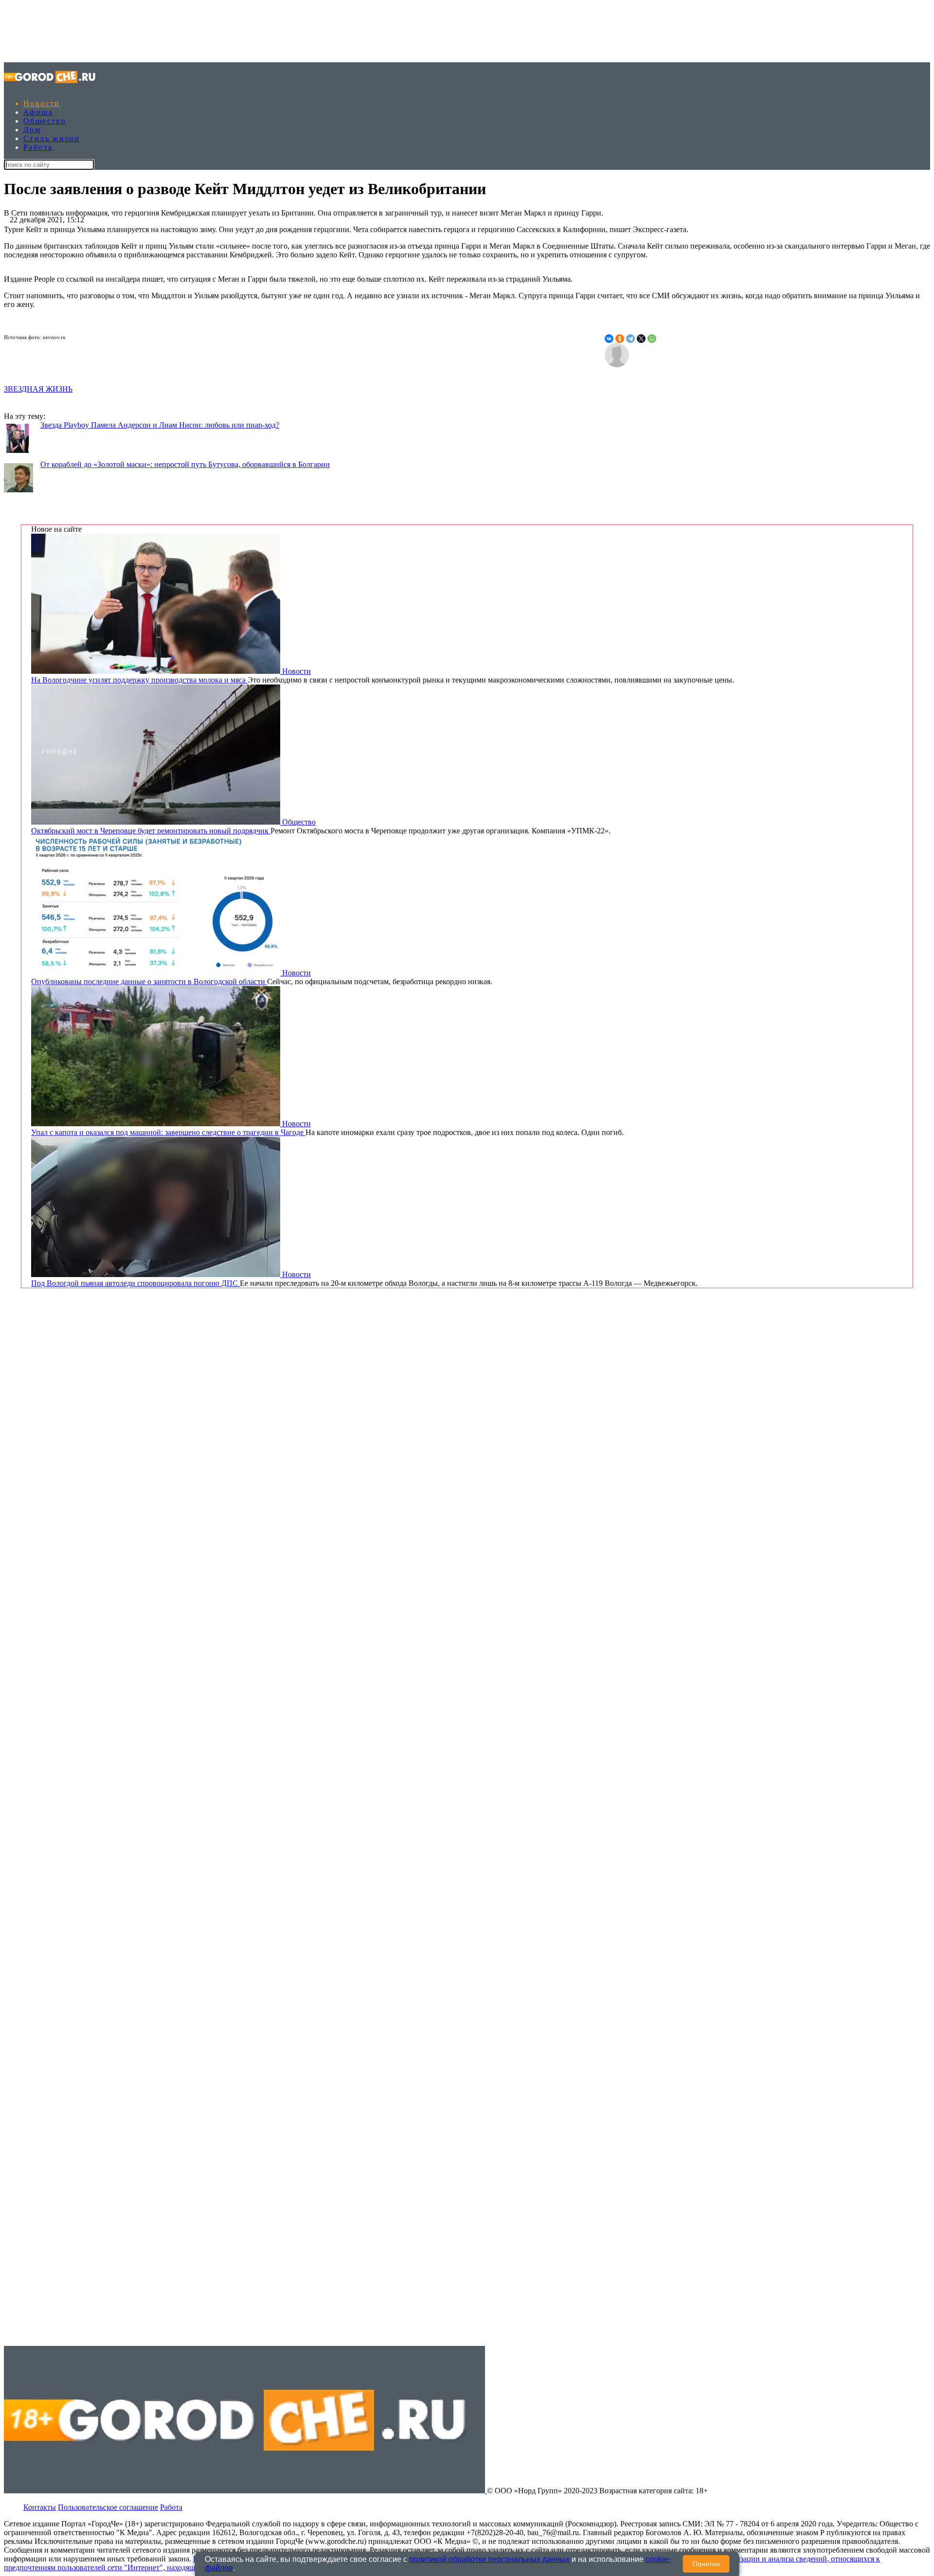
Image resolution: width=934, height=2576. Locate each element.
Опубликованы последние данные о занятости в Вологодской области (149, 982)
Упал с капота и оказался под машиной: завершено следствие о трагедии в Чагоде (168, 1132)
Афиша (38, 112)
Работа (38, 147)
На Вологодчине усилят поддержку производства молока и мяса (139, 680)
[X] (641, 339)
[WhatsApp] (652, 339)
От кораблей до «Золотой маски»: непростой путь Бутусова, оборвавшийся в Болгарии (185, 464)
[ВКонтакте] (609, 339)
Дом (32, 130)
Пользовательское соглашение (108, 2507)
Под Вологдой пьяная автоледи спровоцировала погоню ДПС (135, 1283)
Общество (45, 121)
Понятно (706, 2564)
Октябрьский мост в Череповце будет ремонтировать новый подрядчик (151, 831)
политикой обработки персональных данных (489, 2559)
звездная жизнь (38, 389)
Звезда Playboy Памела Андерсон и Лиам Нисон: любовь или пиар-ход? (160, 425)
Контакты (40, 2507)
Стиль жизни (52, 138)
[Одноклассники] (620, 339)
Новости (42, 103)
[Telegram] (630, 339)
